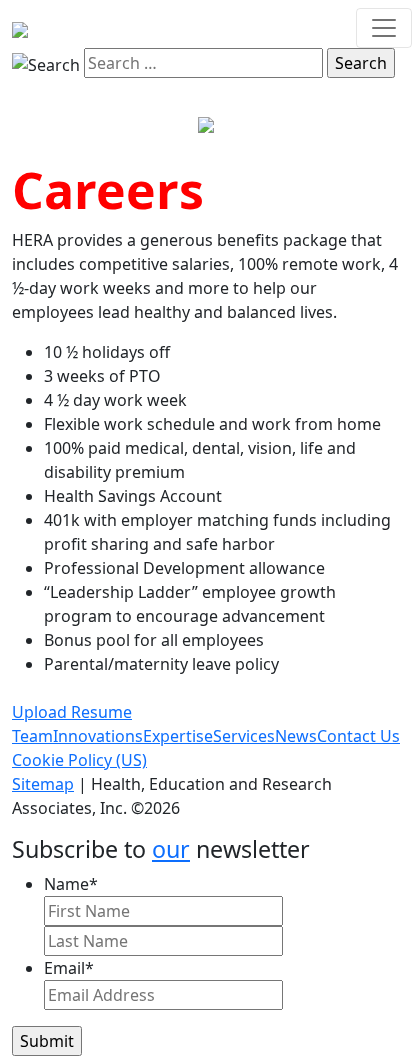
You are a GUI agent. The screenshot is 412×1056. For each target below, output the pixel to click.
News (296, 736)
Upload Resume (72, 712)
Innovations (98, 736)
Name (71, 884)
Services (244, 736)
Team (32, 736)
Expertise (178, 736)
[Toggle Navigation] (384, 28)
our (171, 849)
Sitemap (43, 784)
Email (69, 968)
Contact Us (358, 736)
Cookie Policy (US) (79, 760)
